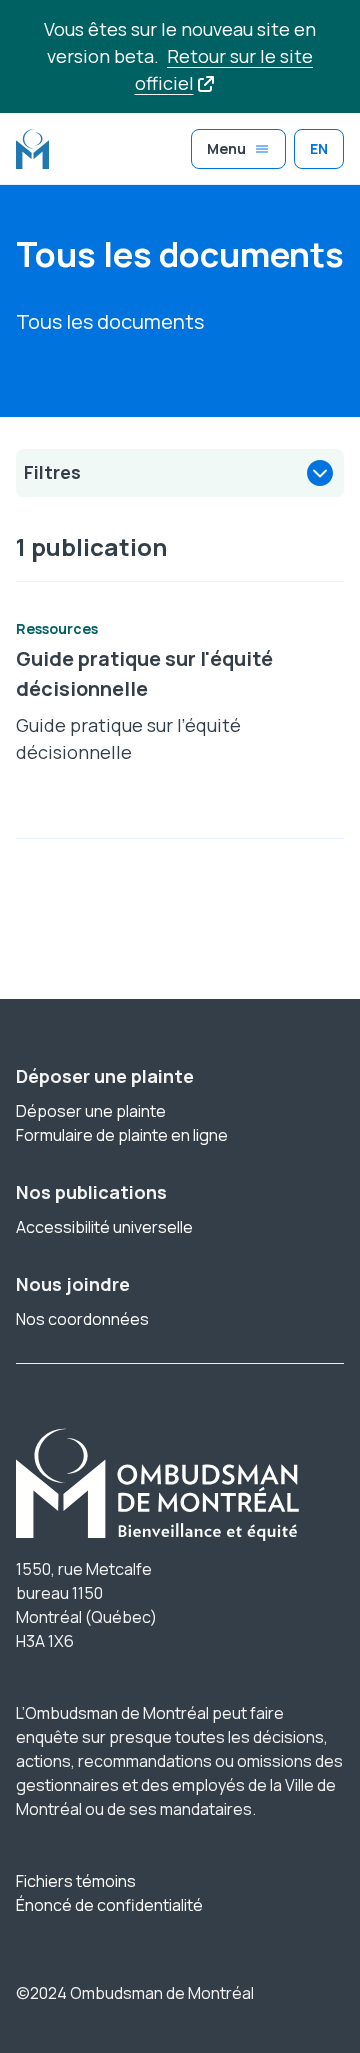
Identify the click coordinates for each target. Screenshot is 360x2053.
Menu (226, 148)
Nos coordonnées (82, 1319)
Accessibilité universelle (104, 1227)
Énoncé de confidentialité (109, 1905)
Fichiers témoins (76, 1881)
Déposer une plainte (91, 1111)
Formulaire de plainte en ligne (122, 1135)
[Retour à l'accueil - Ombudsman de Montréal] (32, 149)
